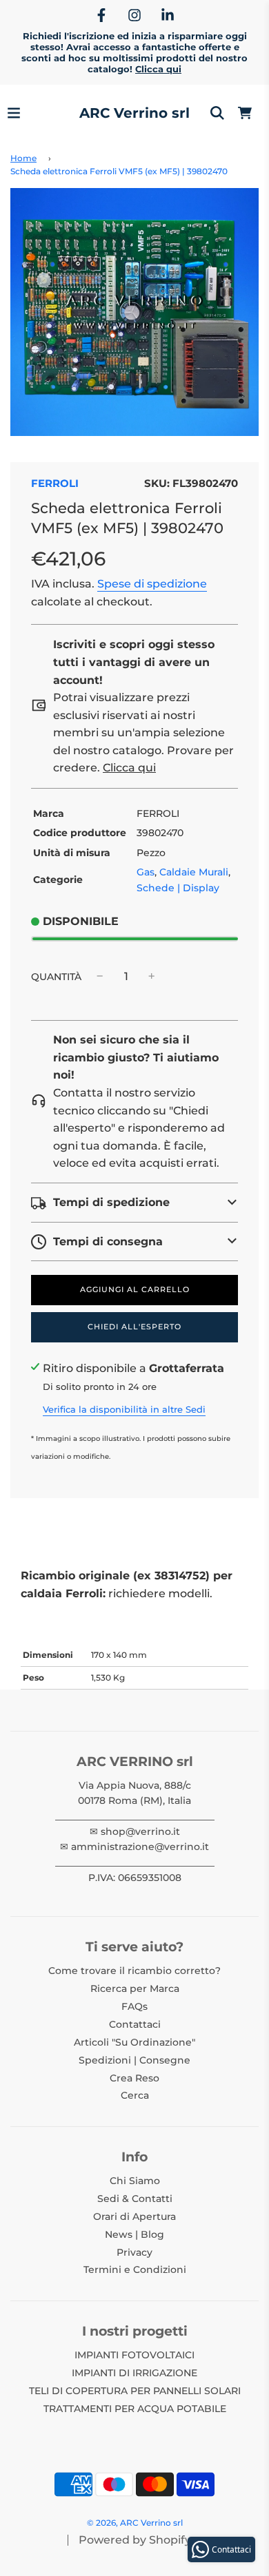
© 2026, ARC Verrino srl (135, 2523)
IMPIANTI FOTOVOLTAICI (134, 2355)
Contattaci (135, 2024)
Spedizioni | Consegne (134, 2060)
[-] (100, 977)
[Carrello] (245, 113)
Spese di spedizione (152, 584)
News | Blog (134, 2234)
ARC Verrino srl (134, 113)
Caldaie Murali (194, 872)
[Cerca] (217, 113)
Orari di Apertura (134, 2216)
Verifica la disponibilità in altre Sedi (124, 1409)
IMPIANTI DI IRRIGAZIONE (134, 2373)
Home (23, 158)
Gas (146, 872)
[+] (152, 977)
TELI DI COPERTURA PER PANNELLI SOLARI (135, 2391)
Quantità (56, 977)
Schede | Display (178, 888)
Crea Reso (134, 2078)
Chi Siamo (135, 2181)
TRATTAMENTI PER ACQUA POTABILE (135, 2409)
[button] (134, 1203)
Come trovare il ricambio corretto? (134, 1971)
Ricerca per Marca (135, 1988)
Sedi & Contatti (135, 2199)
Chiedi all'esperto (134, 1327)
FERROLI (55, 483)
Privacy (134, 2252)
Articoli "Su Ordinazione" (134, 2042)
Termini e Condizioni (135, 2269)
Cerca (135, 2095)
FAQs (134, 2006)
